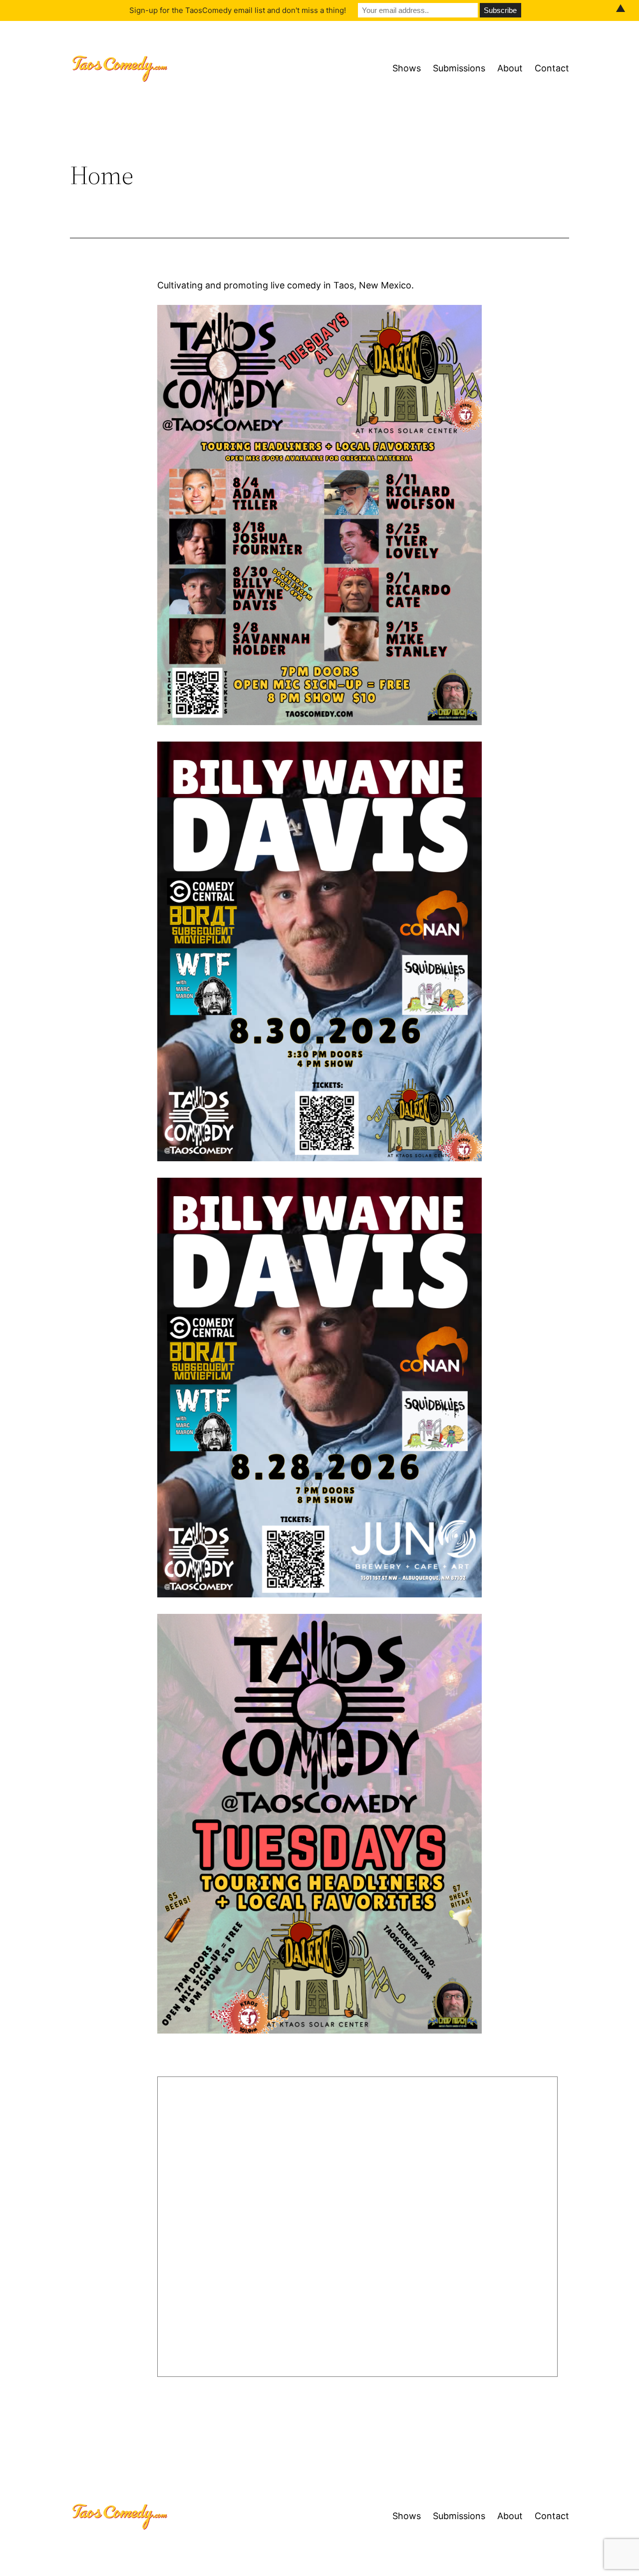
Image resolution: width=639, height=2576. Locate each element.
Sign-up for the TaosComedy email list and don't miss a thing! (238, 10)
